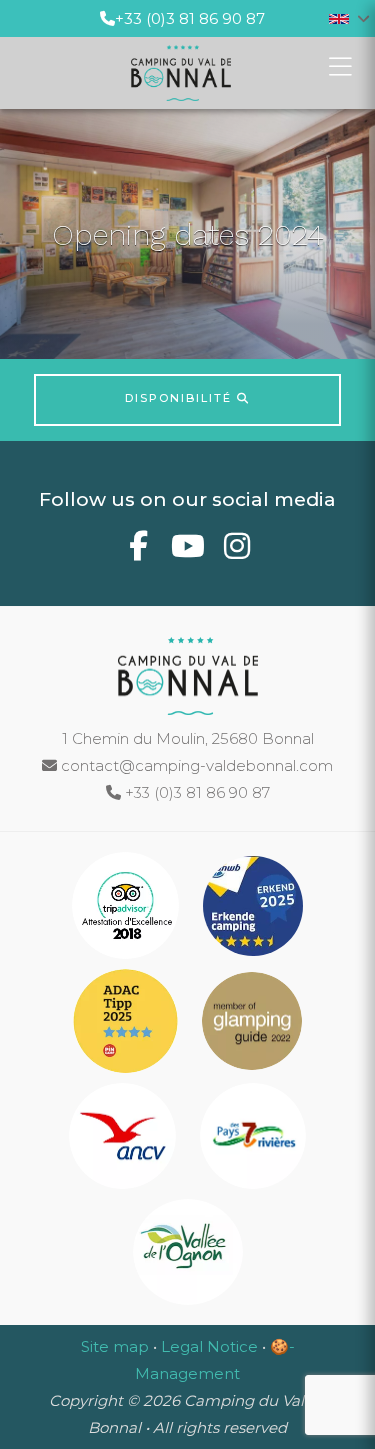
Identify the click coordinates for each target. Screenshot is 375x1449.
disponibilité (181, 398)
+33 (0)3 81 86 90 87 (190, 18)
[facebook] (138, 551)
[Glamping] (252, 1024)
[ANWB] (253, 909)
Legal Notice (209, 1346)
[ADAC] (127, 1024)
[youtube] (187, 551)
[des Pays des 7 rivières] (253, 1139)
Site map (115, 1346)
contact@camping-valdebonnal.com (195, 765)
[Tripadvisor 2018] (127, 909)
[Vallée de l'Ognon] (188, 1255)
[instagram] (236, 551)
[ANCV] (124, 1139)
